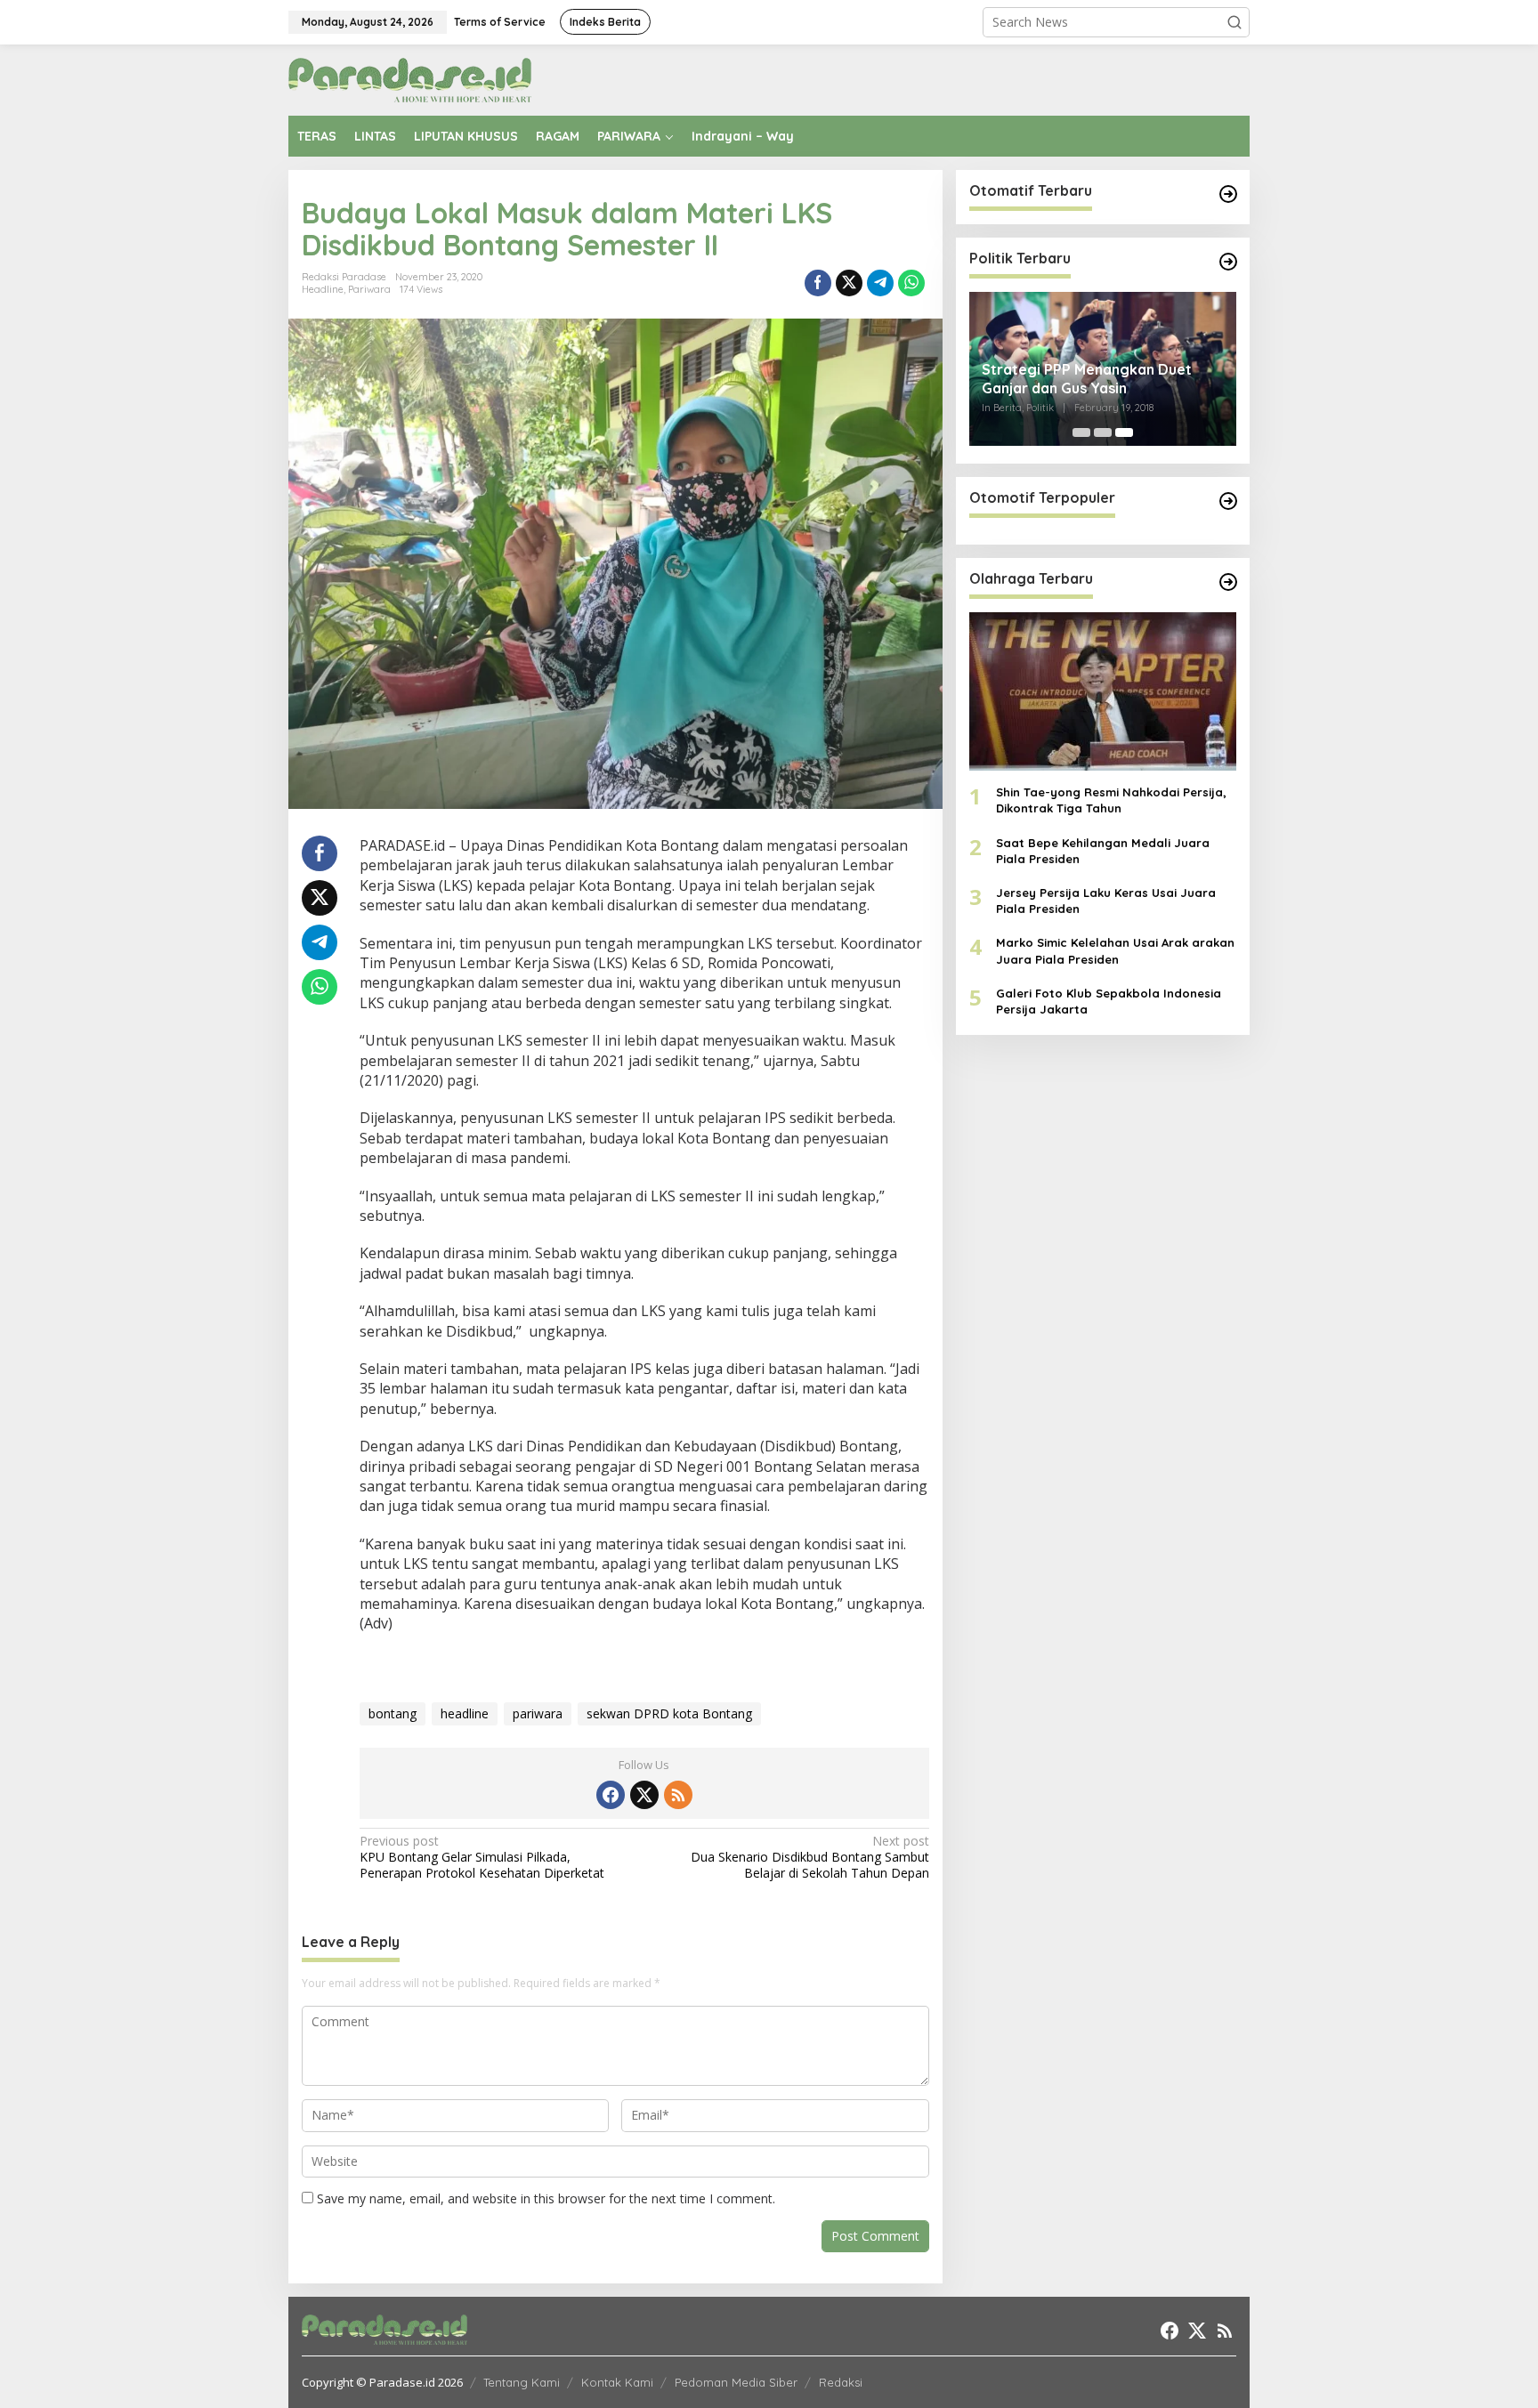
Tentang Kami (522, 2382)
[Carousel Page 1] (1081, 432)
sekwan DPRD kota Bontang (669, 1713)
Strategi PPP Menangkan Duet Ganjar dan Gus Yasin (1087, 379)
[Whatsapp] (911, 283)
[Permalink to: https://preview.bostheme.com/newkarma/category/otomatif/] (1228, 194)
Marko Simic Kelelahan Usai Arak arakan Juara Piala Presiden (1115, 951)
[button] (1234, 22)
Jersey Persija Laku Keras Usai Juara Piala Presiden (1106, 901)
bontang (393, 1713)
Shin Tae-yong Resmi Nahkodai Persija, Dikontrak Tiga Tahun (1111, 801)
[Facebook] (611, 1795)
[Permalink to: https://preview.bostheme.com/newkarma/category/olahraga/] (1228, 582)
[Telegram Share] (880, 283)
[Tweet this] (849, 283)
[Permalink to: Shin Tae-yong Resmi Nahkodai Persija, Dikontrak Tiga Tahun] (1103, 691)
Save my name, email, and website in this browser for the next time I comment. (546, 2198)
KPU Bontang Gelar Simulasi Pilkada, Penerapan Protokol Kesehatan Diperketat (482, 1857)
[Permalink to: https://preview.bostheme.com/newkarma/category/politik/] (1228, 262)
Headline (323, 289)
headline (465, 1713)
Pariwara (369, 289)
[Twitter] (644, 1795)
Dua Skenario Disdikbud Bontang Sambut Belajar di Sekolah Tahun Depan (809, 1857)
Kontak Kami (617, 2382)
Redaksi (841, 2382)
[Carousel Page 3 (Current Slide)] (1124, 432)
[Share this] (818, 283)
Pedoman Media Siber (736, 2382)
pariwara (538, 1713)
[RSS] (678, 1795)
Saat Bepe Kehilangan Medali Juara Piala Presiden (1103, 851)
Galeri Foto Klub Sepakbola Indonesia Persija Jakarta (1109, 1001)
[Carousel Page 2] (1103, 432)
